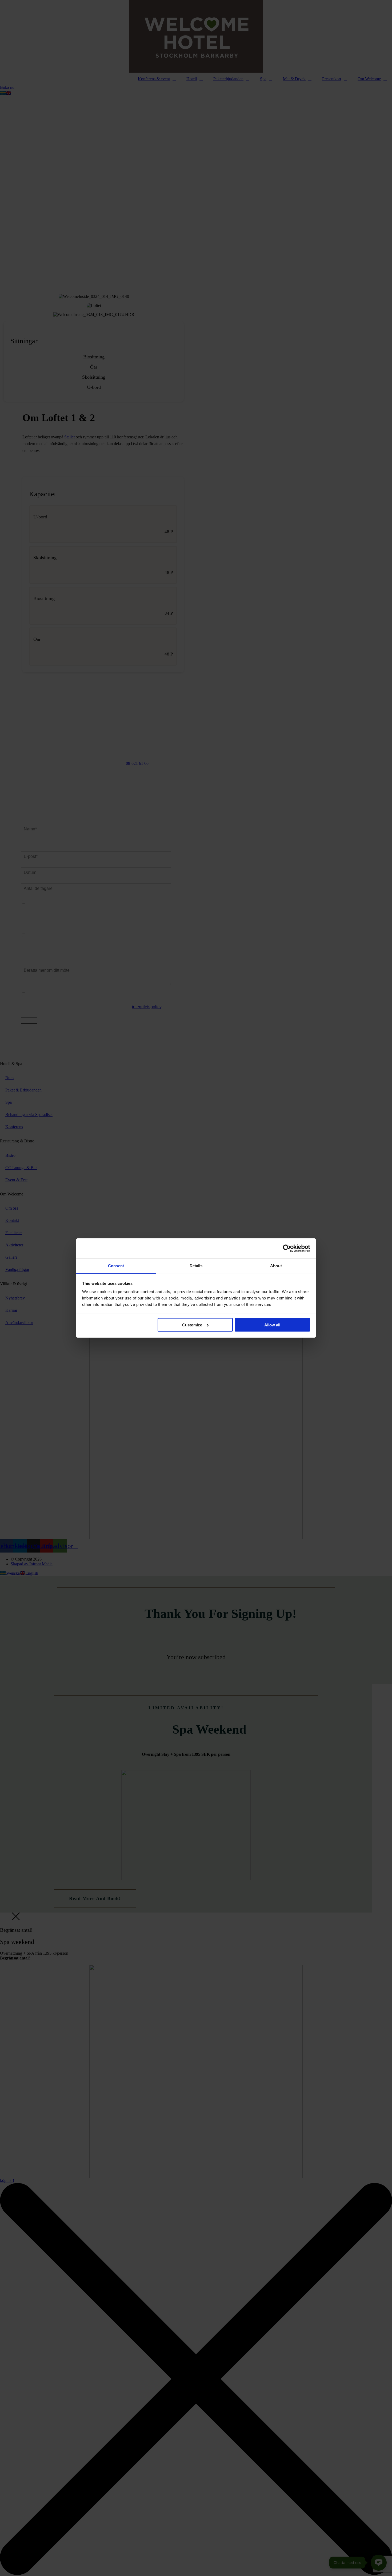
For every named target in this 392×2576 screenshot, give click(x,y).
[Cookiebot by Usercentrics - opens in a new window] (287, 1248)
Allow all (272, 1325)
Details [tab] (196, 1266)
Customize (192, 1325)
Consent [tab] (116, 1266)
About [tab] (276, 1266)
